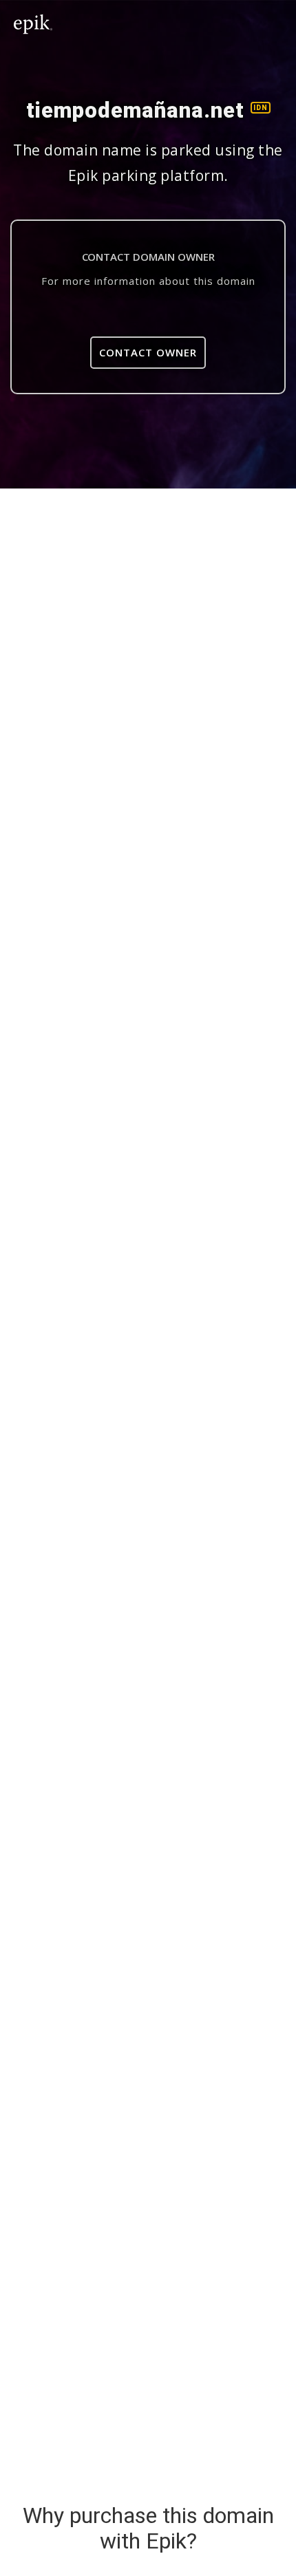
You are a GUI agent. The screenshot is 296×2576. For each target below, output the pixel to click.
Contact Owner (148, 352)
